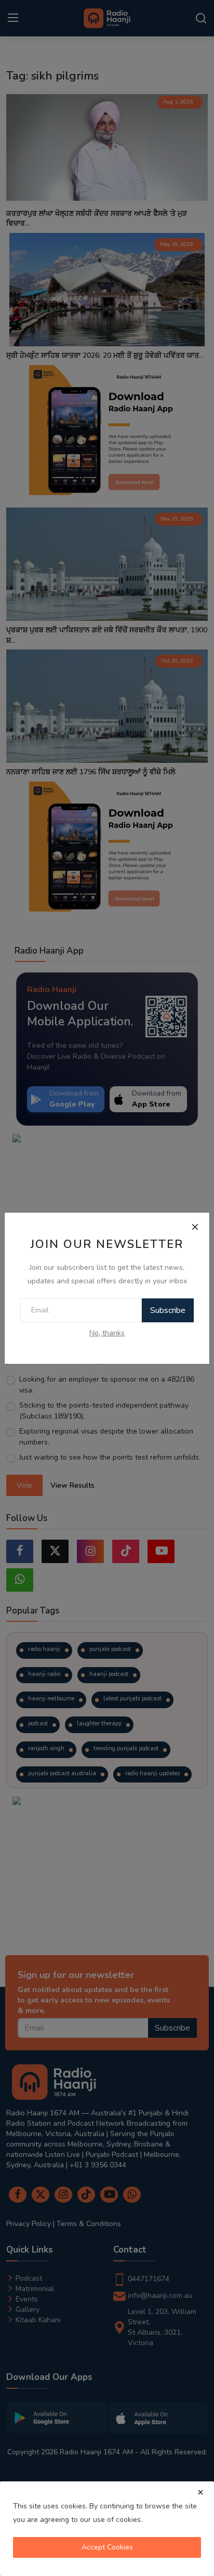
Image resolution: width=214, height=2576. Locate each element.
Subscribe (168, 1310)
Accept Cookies (107, 2547)
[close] (200, 2492)
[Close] (195, 1227)
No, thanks (107, 1333)
